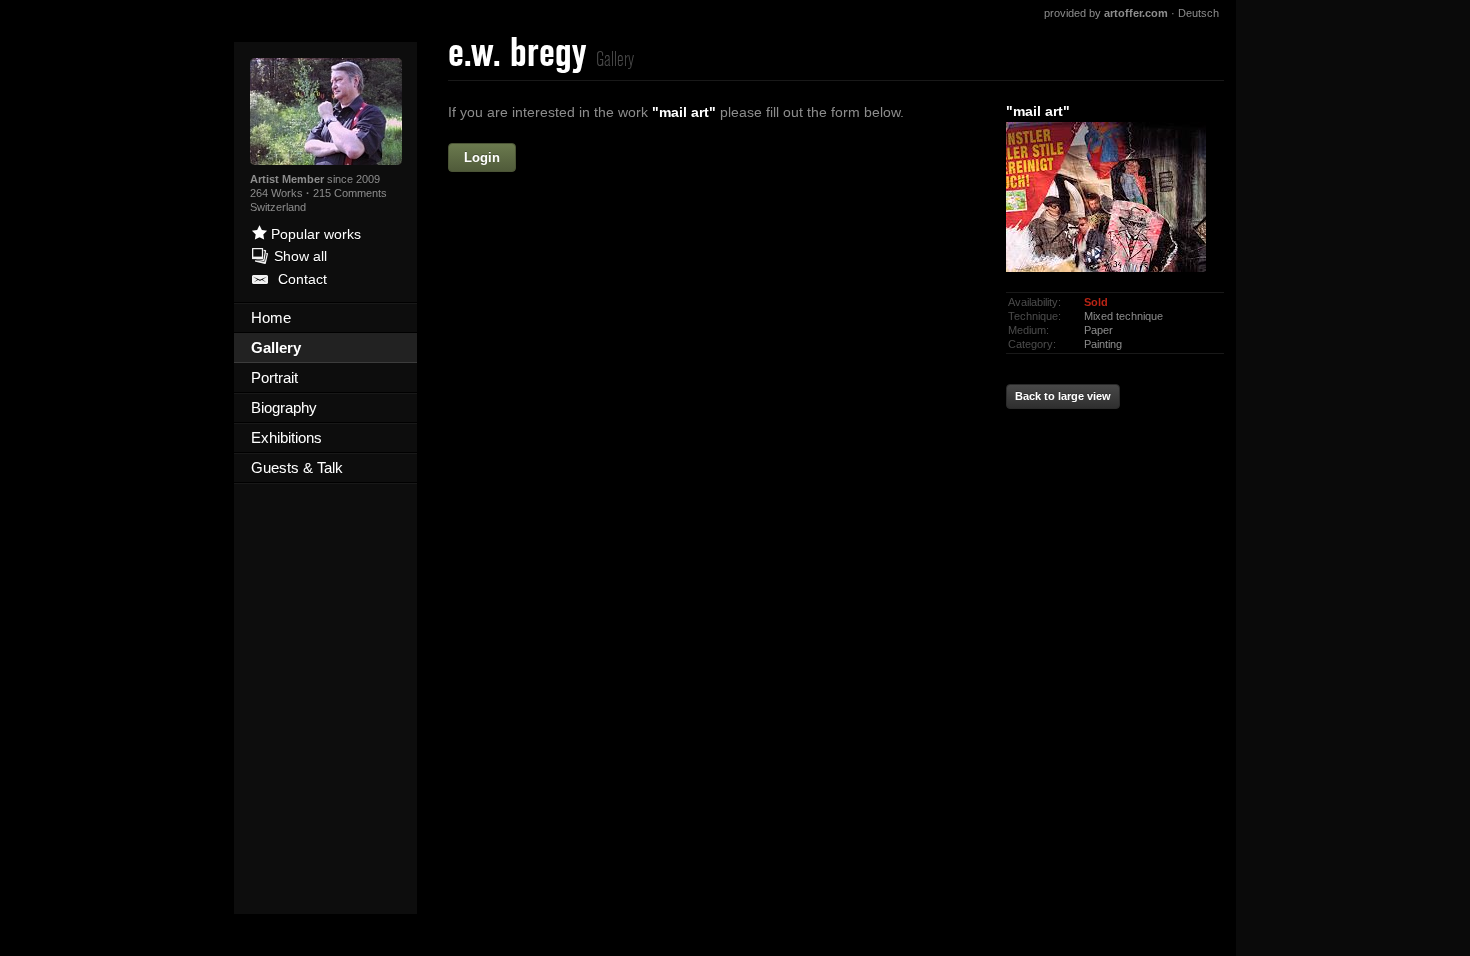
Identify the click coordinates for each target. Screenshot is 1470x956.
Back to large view (1063, 396)
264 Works (278, 193)
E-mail (567, 286)
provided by (1106, 13)
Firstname (628, 158)
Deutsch (1198, 13)
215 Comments (350, 193)
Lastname (554, 243)
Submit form (715, 552)
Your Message (540, 329)
